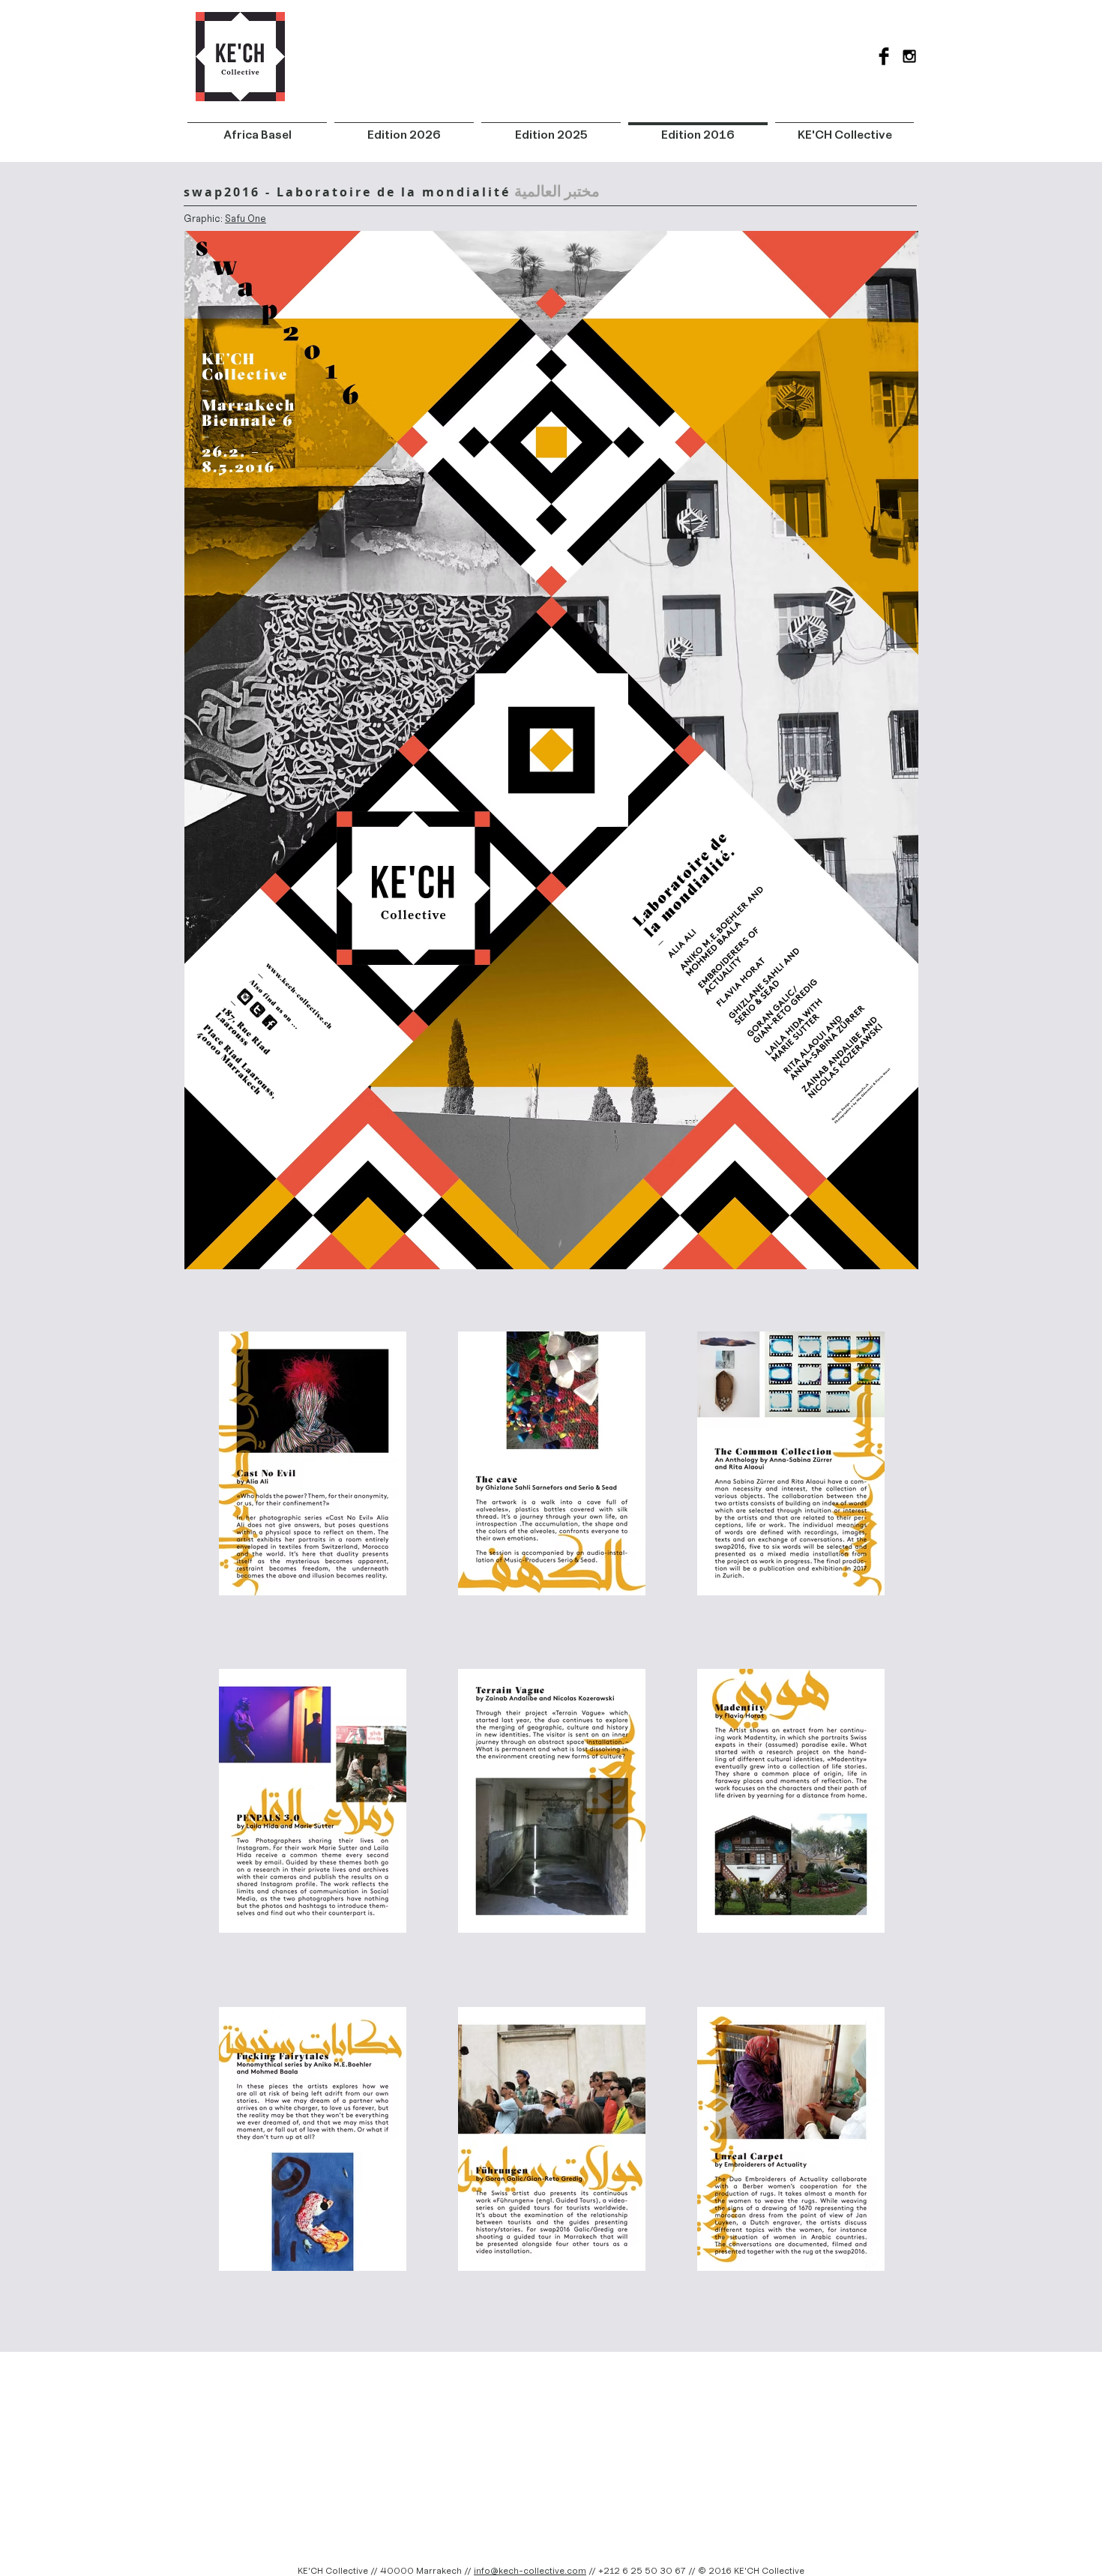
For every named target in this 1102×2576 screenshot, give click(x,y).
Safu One (246, 219)
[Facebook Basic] (884, 56)
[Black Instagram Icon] (909, 56)
